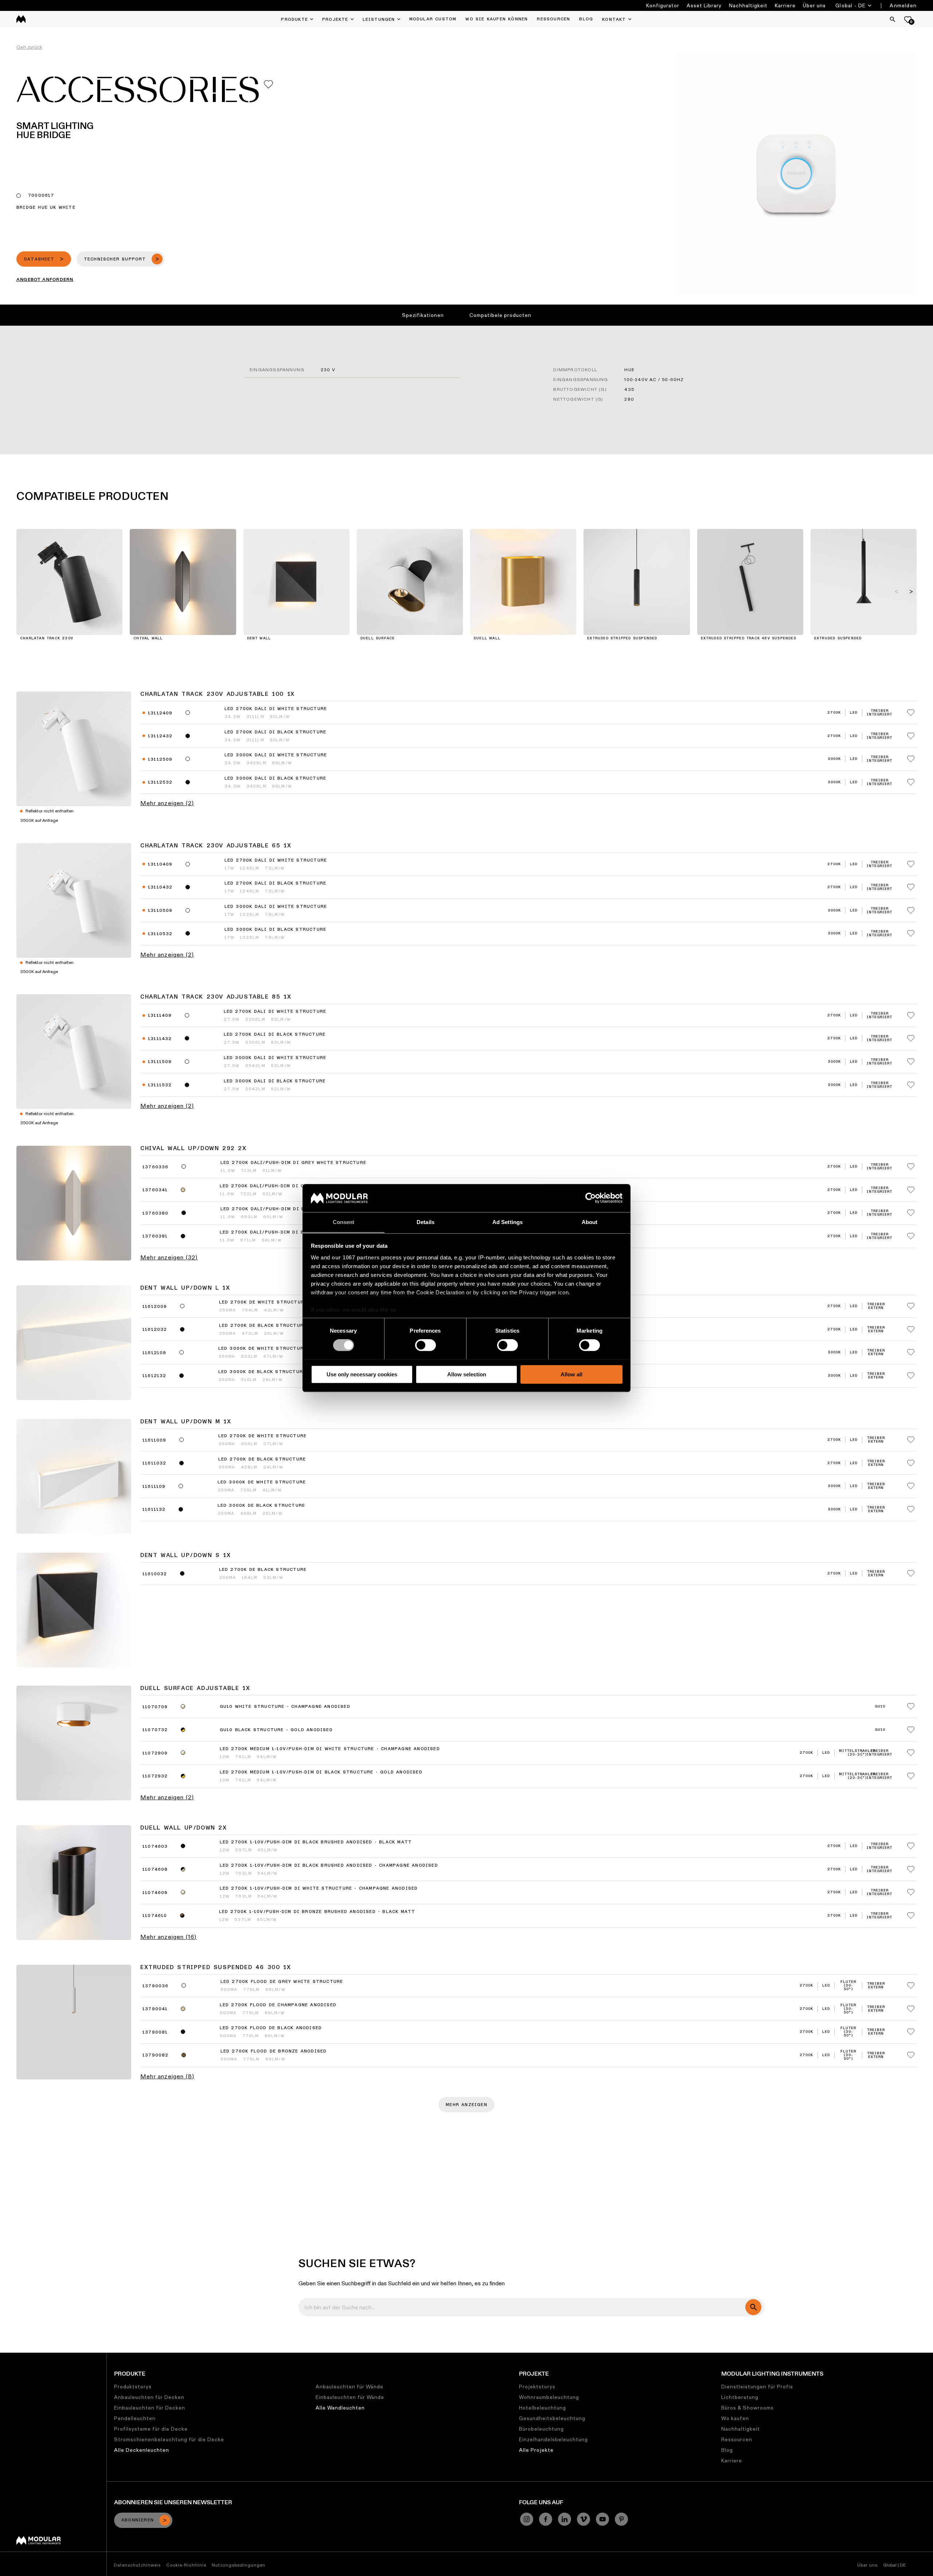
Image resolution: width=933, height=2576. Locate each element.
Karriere (785, 5)
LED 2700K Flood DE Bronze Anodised (274, 2051)
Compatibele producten (500, 315)
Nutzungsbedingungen (239, 2565)
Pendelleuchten (135, 2418)
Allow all (571, 1374)
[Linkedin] (565, 2519)
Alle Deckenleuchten (142, 2450)
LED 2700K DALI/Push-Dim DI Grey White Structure (293, 1163)
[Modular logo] (38, 2543)
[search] (753, 2307)
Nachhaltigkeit (748, 5)
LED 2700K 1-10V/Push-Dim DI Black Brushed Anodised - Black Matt (316, 1842)
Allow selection (467, 1374)
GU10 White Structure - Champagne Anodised (285, 1707)
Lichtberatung (740, 2397)
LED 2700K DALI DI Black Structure (276, 732)
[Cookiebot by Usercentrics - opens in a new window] (591, 1198)
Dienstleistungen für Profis (757, 2387)
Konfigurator (663, 5)
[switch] (425, 1345)
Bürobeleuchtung (541, 2429)
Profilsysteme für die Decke (151, 2429)
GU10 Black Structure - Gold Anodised (276, 1730)
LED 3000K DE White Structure (262, 1482)
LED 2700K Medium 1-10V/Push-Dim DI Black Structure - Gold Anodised (321, 1772)
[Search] (893, 19)
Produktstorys (133, 2387)
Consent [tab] (344, 1222)
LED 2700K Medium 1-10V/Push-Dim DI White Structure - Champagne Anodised (330, 1749)
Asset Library (704, 5)
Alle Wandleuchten (340, 2408)
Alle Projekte (536, 2450)
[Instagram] (527, 2519)
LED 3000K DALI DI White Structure (276, 755)
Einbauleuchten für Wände (350, 2397)
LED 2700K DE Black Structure (262, 1459)
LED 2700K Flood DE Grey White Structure (282, 1982)
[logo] (21, 19)
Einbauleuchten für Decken (150, 2408)
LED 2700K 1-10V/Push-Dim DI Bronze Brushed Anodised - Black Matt (317, 1912)
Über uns (814, 5)
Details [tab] (425, 1222)
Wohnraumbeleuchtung (549, 2397)
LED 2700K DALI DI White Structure (276, 709)
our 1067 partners (356, 1257)
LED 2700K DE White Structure (263, 1436)
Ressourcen (737, 2439)
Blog (727, 2450)
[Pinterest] (621, 2519)
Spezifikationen (423, 315)
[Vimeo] (583, 2519)
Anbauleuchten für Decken (149, 2397)
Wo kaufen (735, 2418)
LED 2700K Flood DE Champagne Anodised (278, 2005)
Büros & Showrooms (747, 2408)
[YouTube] (602, 2519)
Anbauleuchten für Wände (350, 2387)
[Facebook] (546, 2519)
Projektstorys (537, 2387)
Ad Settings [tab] (508, 1222)
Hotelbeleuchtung (542, 2408)
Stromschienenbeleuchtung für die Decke (169, 2439)
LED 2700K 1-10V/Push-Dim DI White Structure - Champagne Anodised (319, 1889)
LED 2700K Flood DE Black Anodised (271, 2028)
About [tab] (590, 1222)
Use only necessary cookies (362, 1374)
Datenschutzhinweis (137, 2565)
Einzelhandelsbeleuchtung (553, 2439)
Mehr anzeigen (466, 2105)
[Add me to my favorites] (268, 84)
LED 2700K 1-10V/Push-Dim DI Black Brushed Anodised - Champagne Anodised (329, 1866)
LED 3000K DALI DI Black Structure (276, 779)
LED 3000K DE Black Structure (261, 1506)
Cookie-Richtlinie (186, 2565)
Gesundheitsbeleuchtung (552, 2418)
